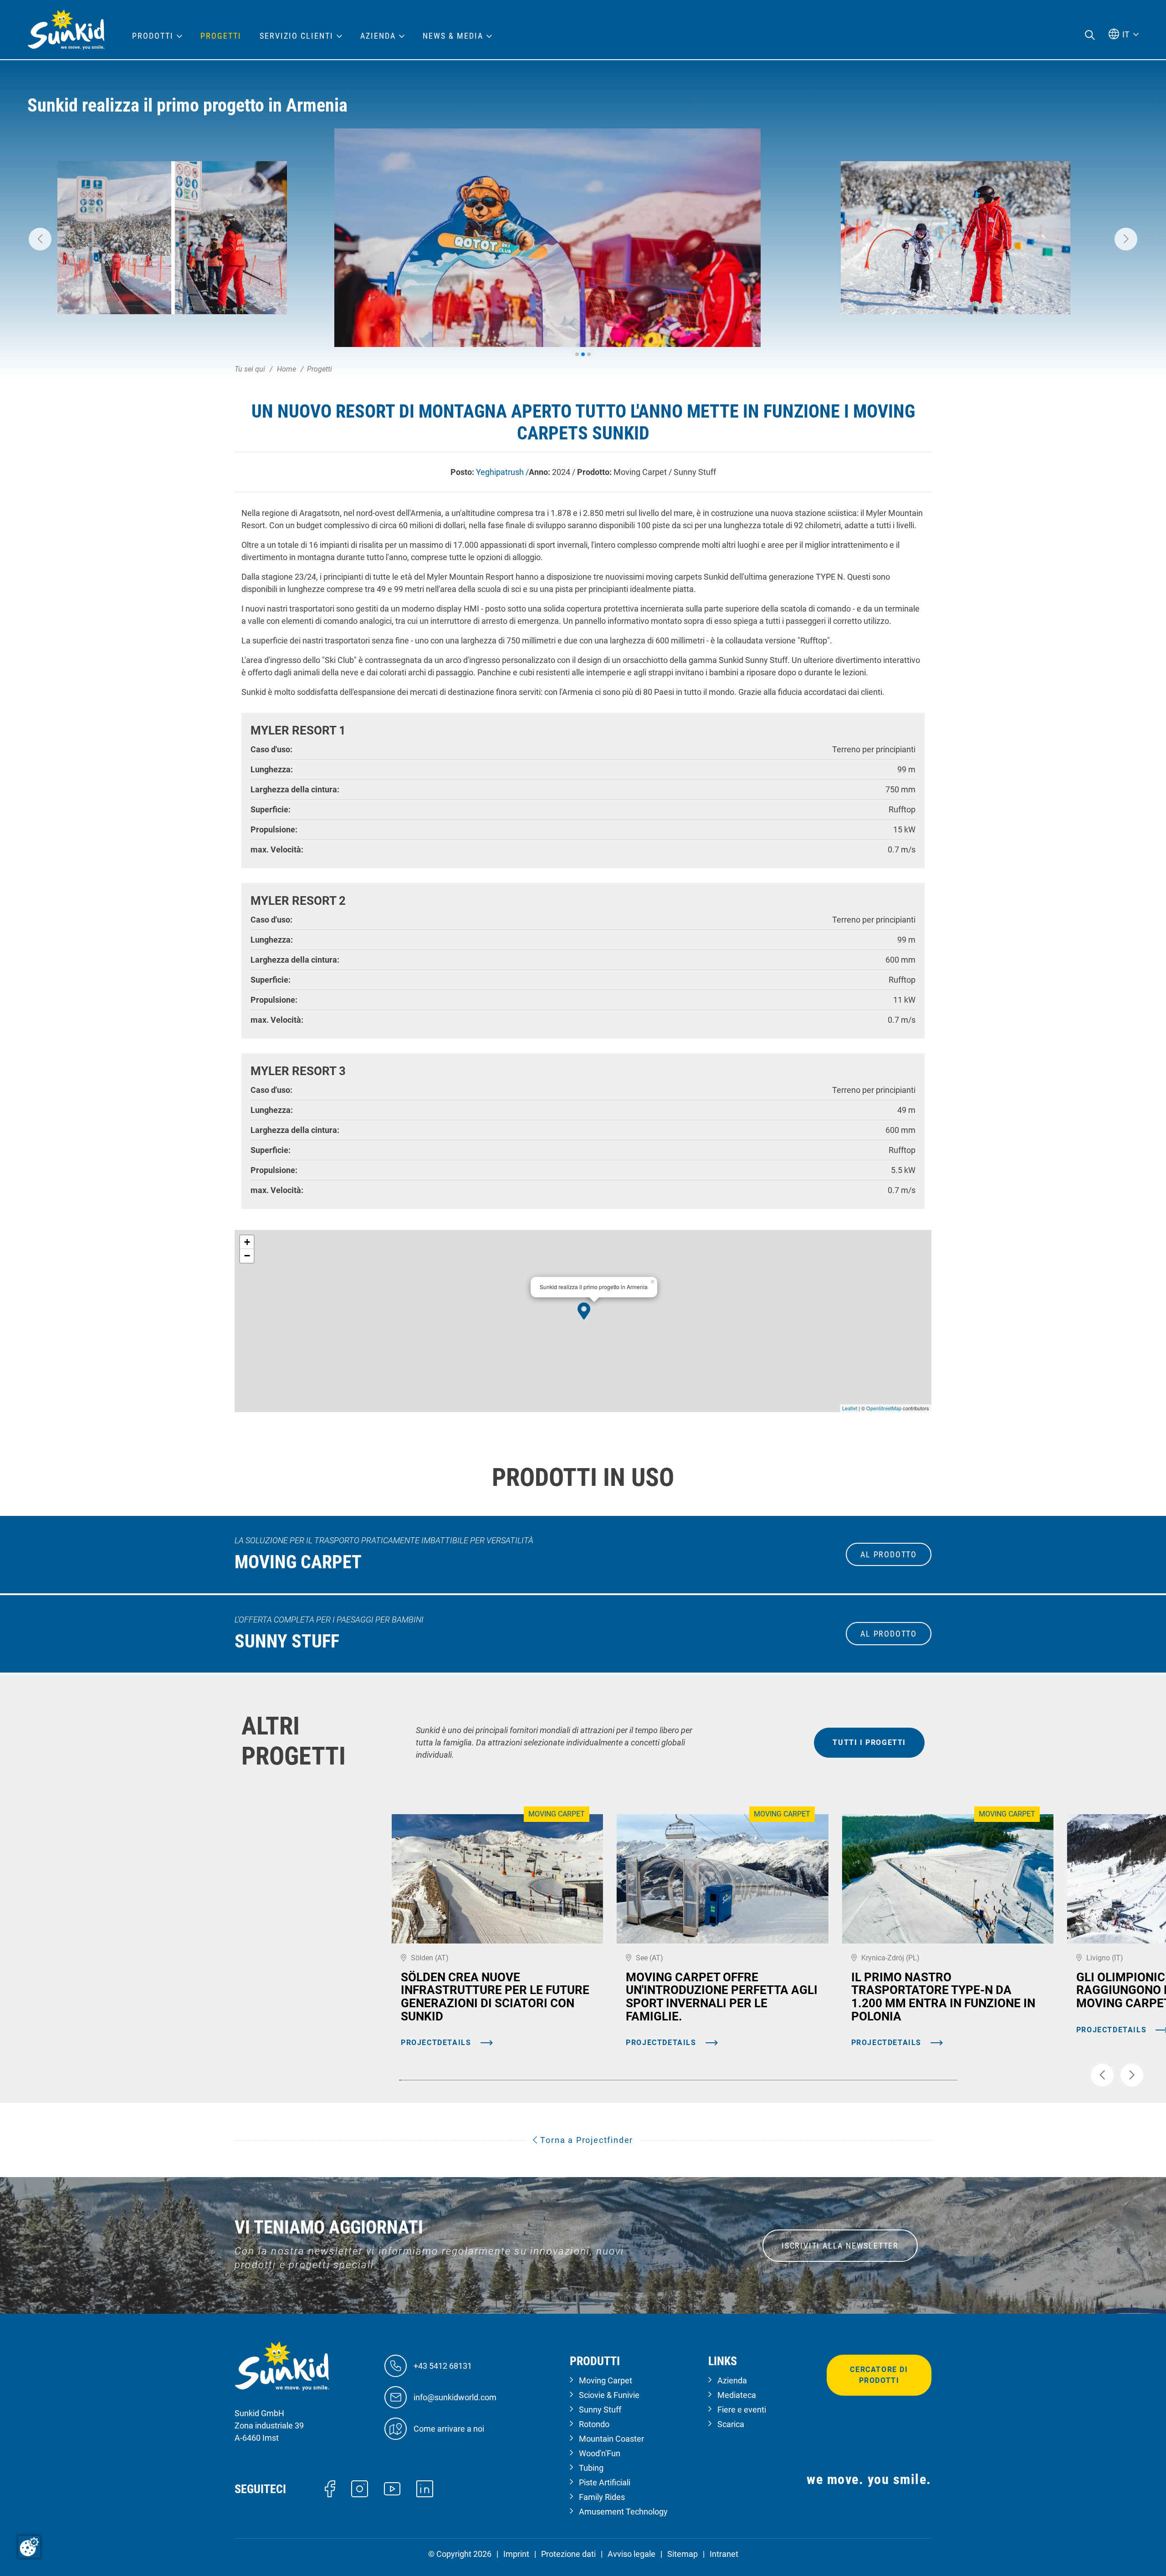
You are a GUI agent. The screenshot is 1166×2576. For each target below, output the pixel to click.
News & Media (453, 36)
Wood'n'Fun (600, 2453)
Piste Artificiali (605, 2482)
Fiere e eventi (742, 2410)
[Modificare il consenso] (29, 2547)
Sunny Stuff (600, 2410)
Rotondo (594, 2424)
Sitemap (683, 2554)
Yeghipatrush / (502, 472)
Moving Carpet (606, 2380)
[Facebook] (330, 2488)
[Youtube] (392, 2488)
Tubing (591, 2468)
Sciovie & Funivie (609, 2395)
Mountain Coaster (611, 2439)
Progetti (221, 36)
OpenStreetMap (884, 1408)
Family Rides (602, 2497)
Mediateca (737, 2395)
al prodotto (889, 1554)
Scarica (731, 2424)
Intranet (724, 2554)
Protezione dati (568, 2554)
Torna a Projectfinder (586, 2140)
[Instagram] (360, 2488)
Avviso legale (632, 2554)
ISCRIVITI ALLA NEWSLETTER (840, 2246)
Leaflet (850, 1408)
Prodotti (153, 36)
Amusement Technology (623, 2512)
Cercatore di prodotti (879, 2375)
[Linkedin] (425, 2488)
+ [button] (247, 1242)
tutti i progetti (869, 1742)
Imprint (516, 2554)
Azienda (732, 2380)
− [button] (247, 1256)
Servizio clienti (297, 36)
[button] (40, 239)
